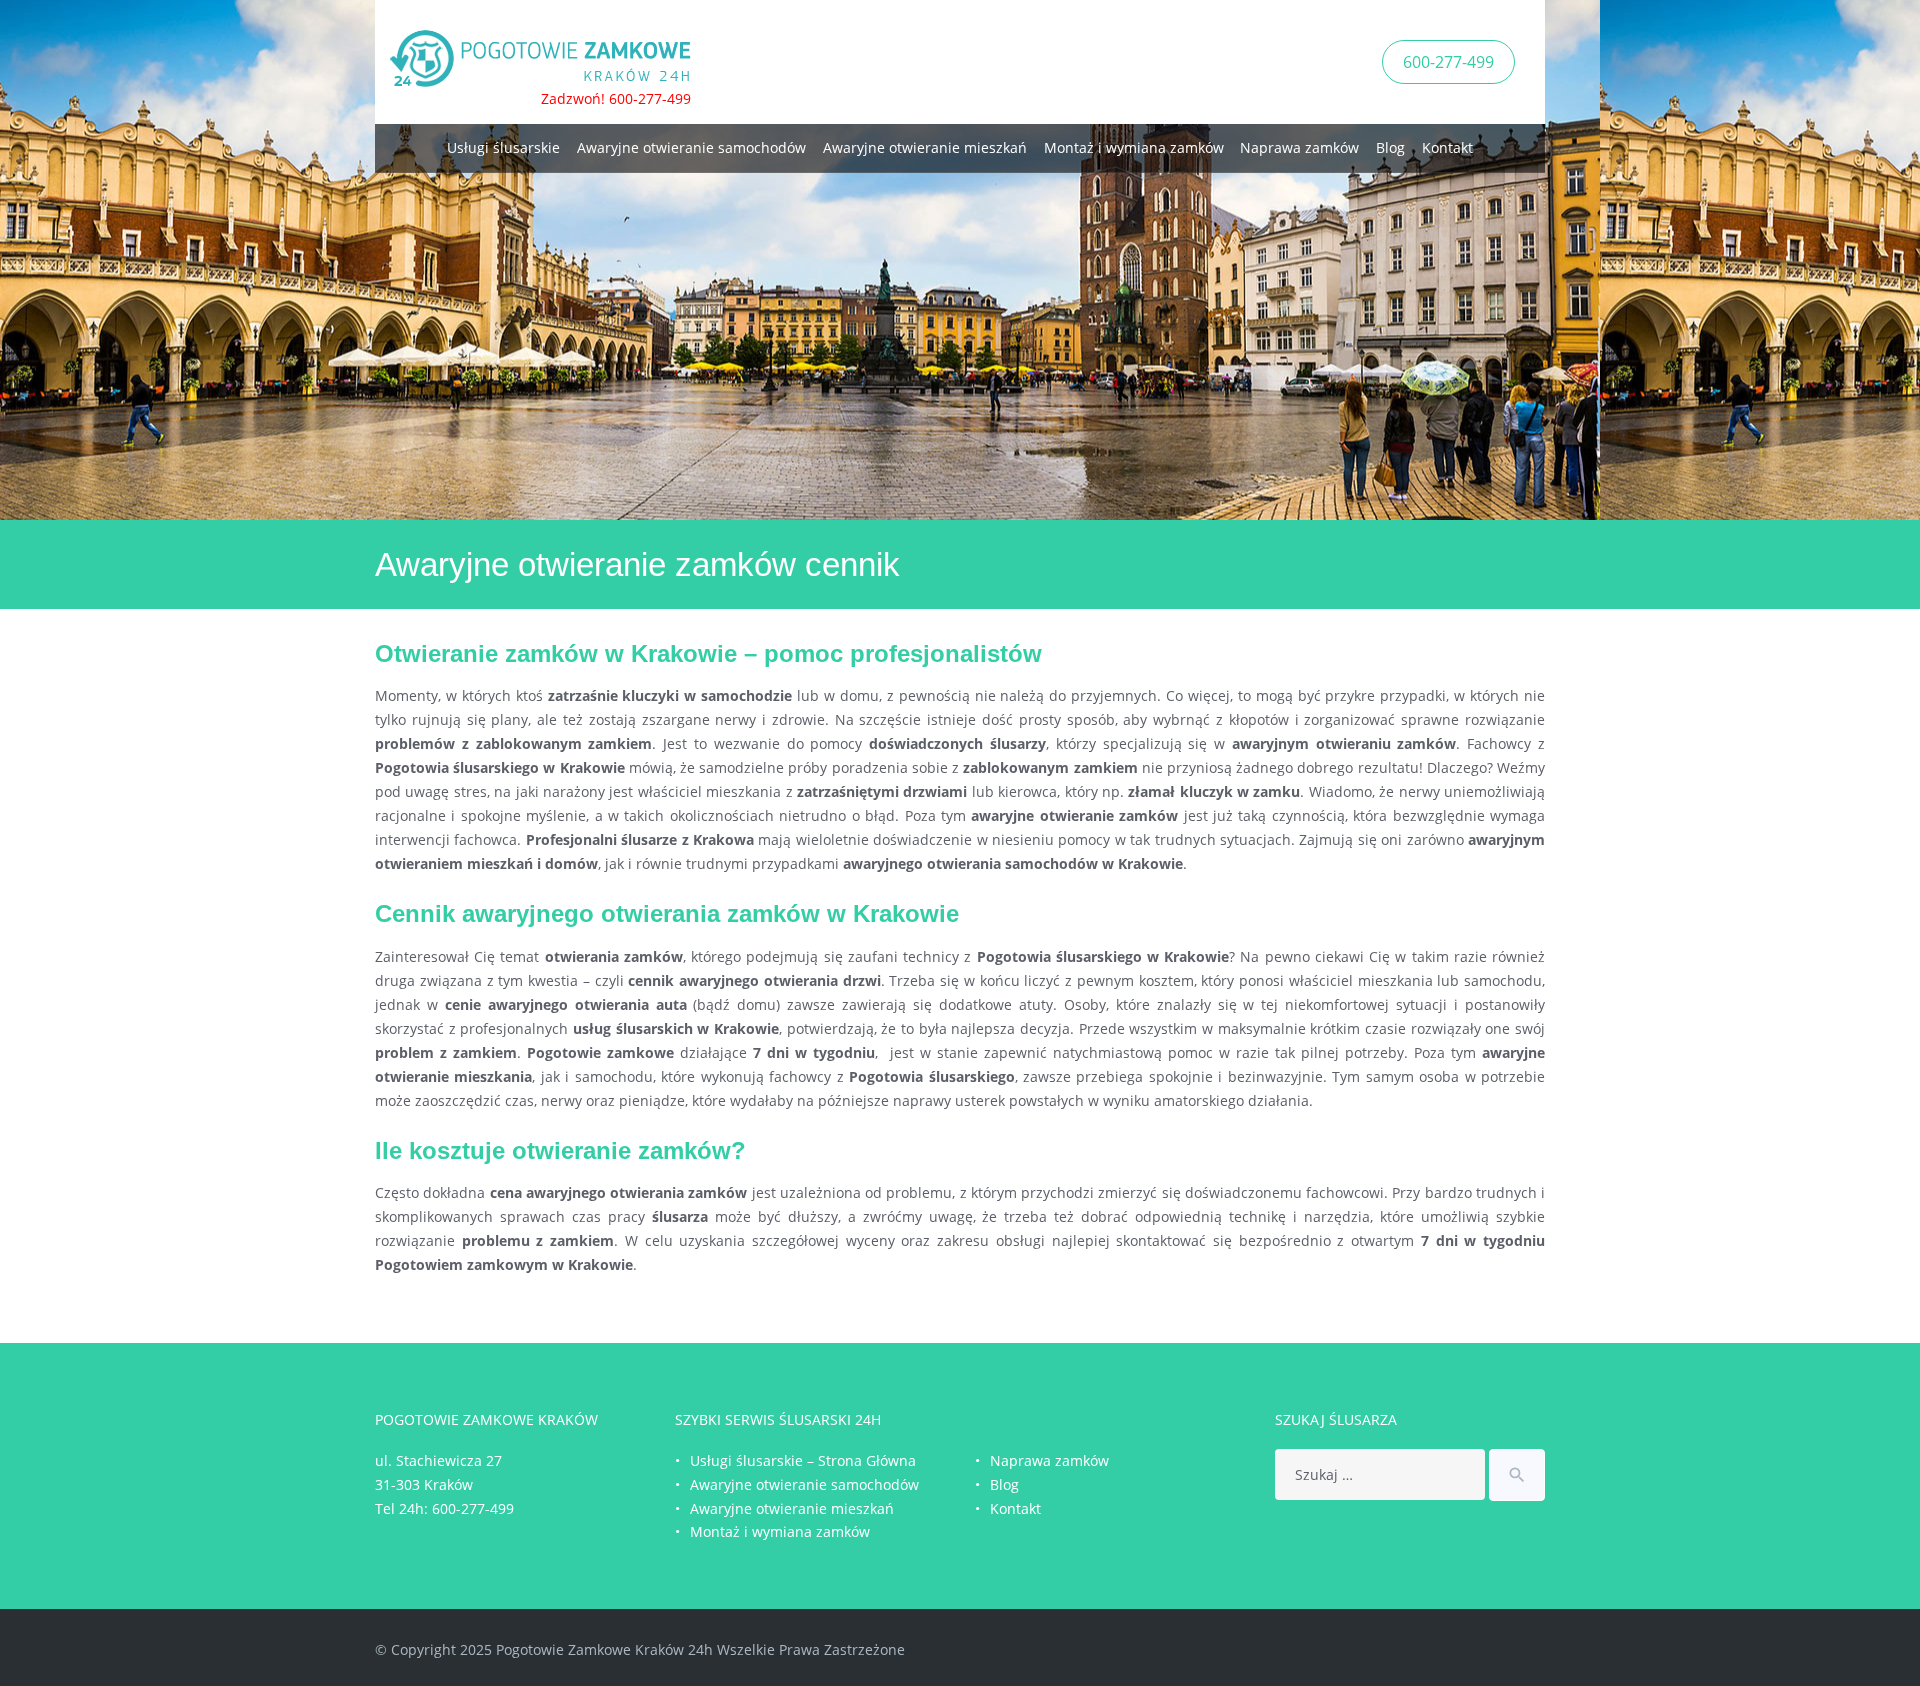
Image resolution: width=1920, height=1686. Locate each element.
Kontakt (1447, 147)
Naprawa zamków (1299, 147)
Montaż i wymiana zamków (1134, 147)
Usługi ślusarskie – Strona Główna (803, 1460)
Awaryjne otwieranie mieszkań (925, 147)
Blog (1390, 147)
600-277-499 (1448, 62)
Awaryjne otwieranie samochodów (691, 147)
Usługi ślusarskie (503, 147)
